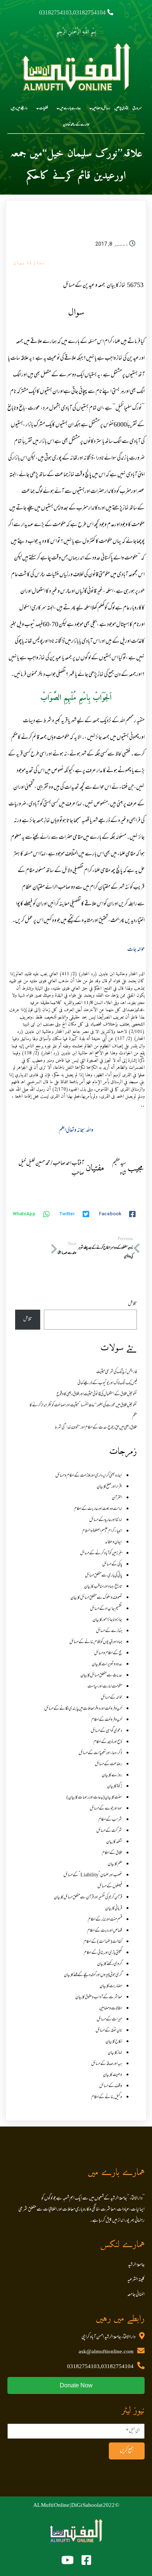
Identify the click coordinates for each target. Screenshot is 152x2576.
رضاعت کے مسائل (108, 1764)
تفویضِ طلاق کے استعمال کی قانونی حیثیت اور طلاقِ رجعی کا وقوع (97, 1394)
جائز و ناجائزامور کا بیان (107, 1620)
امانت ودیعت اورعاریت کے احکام (98, 1509)
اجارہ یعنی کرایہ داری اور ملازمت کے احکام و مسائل (89, 1476)
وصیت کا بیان (113, 2075)
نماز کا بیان (29, 262)
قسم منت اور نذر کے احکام (105, 1920)
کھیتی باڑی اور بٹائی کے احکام (103, 1953)
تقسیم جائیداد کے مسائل (106, 1609)
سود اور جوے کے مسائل (106, 1809)
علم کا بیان (115, 1864)
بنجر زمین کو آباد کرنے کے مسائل (101, 1553)
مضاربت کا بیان (111, 1986)
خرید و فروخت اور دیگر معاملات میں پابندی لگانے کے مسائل (83, 1709)
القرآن (117, 1498)
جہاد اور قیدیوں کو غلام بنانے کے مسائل (96, 1642)
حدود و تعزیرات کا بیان (107, 1664)
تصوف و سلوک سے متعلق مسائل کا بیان (96, 1598)
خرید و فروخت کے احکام (107, 1720)
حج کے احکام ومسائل (108, 1653)
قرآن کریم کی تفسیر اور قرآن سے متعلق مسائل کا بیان (88, 1898)
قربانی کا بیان (114, 1909)
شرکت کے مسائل (109, 1831)
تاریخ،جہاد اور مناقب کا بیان (103, 1587)
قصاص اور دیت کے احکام (105, 1931)
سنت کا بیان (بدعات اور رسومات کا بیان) (94, 1798)
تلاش (132, 1304)
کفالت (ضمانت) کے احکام (103, 1942)
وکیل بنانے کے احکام (107, 2097)
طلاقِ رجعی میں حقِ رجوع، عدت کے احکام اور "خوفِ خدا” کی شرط (96, 1428)
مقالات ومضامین (111, 2008)
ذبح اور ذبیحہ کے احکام (108, 1742)
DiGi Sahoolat (87, 2506)
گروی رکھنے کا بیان (110, 1964)
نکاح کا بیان (114, 2042)
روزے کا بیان (112, 1775)
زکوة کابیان (115, 1787)
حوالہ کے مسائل (111, 1698)
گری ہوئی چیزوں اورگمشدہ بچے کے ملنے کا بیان (93, 1975)
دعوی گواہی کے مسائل (106, 1731)
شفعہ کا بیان (114, 1842)
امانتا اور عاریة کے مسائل (106, 1520)
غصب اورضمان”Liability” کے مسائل (93, 1875)
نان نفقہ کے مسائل (109, 2031)
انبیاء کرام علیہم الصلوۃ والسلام (102, 1531)
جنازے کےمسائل (109, 1631)
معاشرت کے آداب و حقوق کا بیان (99, 1997)
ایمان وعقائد (114, 1542)
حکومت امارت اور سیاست (105, 1687)
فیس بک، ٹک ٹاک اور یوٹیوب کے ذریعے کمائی (107, 1383)
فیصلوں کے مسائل (110, 1886)
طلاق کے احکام (112, 1853)
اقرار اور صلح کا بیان (109, 1487)
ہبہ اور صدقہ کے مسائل (107, 2064)
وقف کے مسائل (111, 2086)
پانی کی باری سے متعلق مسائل (103, 1576)
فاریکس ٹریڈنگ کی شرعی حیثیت (117, 1372)
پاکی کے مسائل (112, 1565)
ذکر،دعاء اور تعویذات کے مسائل (100, 1753)
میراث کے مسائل (109, 2020)
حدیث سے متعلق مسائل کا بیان (101, 1676)
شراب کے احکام (110, 1820)
